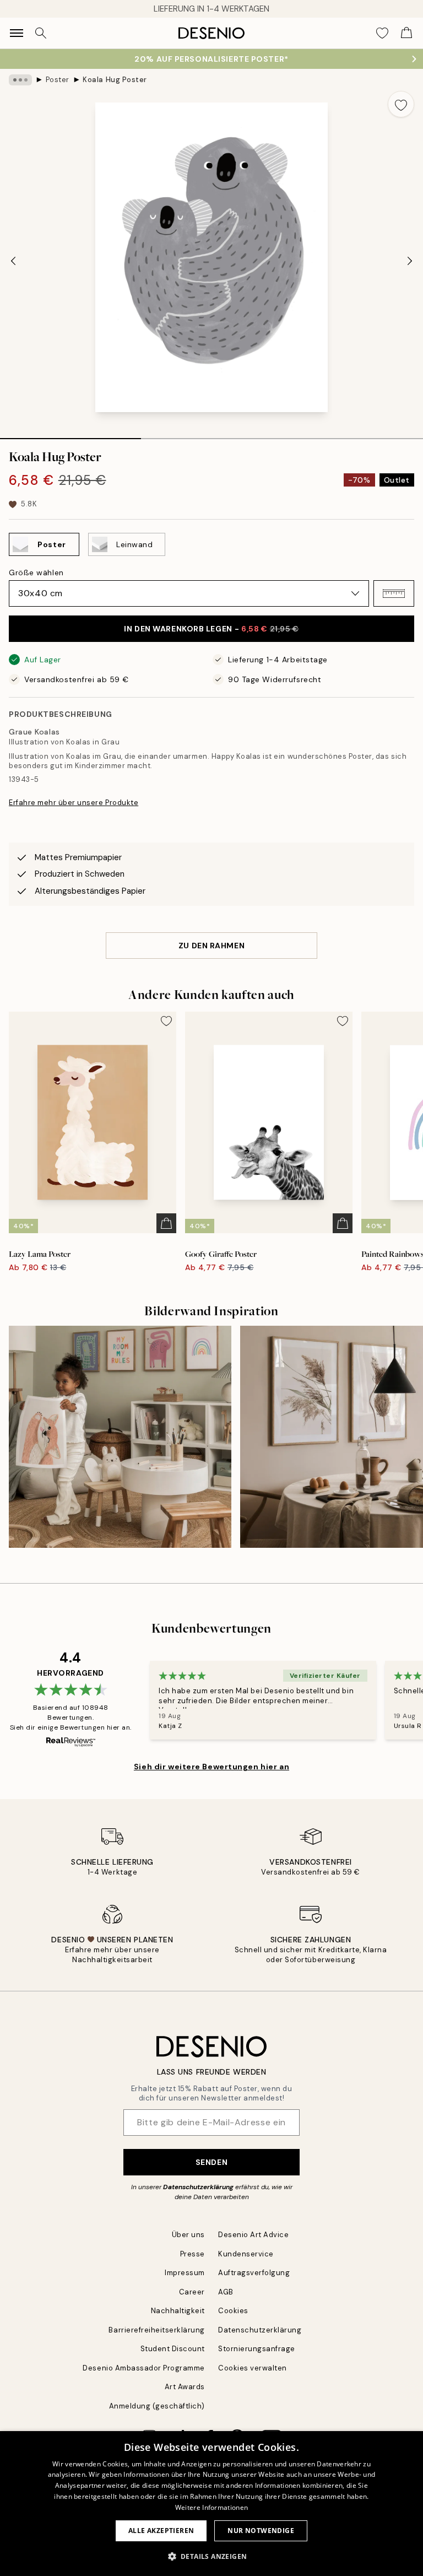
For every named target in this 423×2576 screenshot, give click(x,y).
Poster (58, 80)
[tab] (70, 435)
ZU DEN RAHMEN (211, 946)
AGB (226, 2292)
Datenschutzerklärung (198, 2187)
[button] (394, 593)
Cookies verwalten (253, 2368)
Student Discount (173, 2349)
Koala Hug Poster (115, 80)
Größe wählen (36, 573)
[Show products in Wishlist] (382, 33)
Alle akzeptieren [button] (161, 2531)
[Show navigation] (17, 33)
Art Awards (185, 2387)
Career (192, 2292)
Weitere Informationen (211, 2507)
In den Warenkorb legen (211, 629)
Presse (192, 2254)
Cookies (233, 2311)
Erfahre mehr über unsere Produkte (74, 803)
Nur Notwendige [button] (261, 2531)
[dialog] (211, 2504)
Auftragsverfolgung (254, 2273)
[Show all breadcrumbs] (20, 80)
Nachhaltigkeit (178, 2311)
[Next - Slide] (410, 261)
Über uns (188, 2235)
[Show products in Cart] (406, 33)
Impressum (185, 2273)
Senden (211, 2162)
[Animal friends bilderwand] (120, 1437)
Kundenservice (246, 2254)
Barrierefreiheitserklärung (157, 2330)
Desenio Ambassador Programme (144, 2368)
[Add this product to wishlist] (401, 104)
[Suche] (41, 33)
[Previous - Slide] (13, 261)
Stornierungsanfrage (257, 2349)
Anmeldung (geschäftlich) (157, 2406)
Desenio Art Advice (253, 2235)
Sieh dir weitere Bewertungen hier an (211, 1767)
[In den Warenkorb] (166, 1223)
